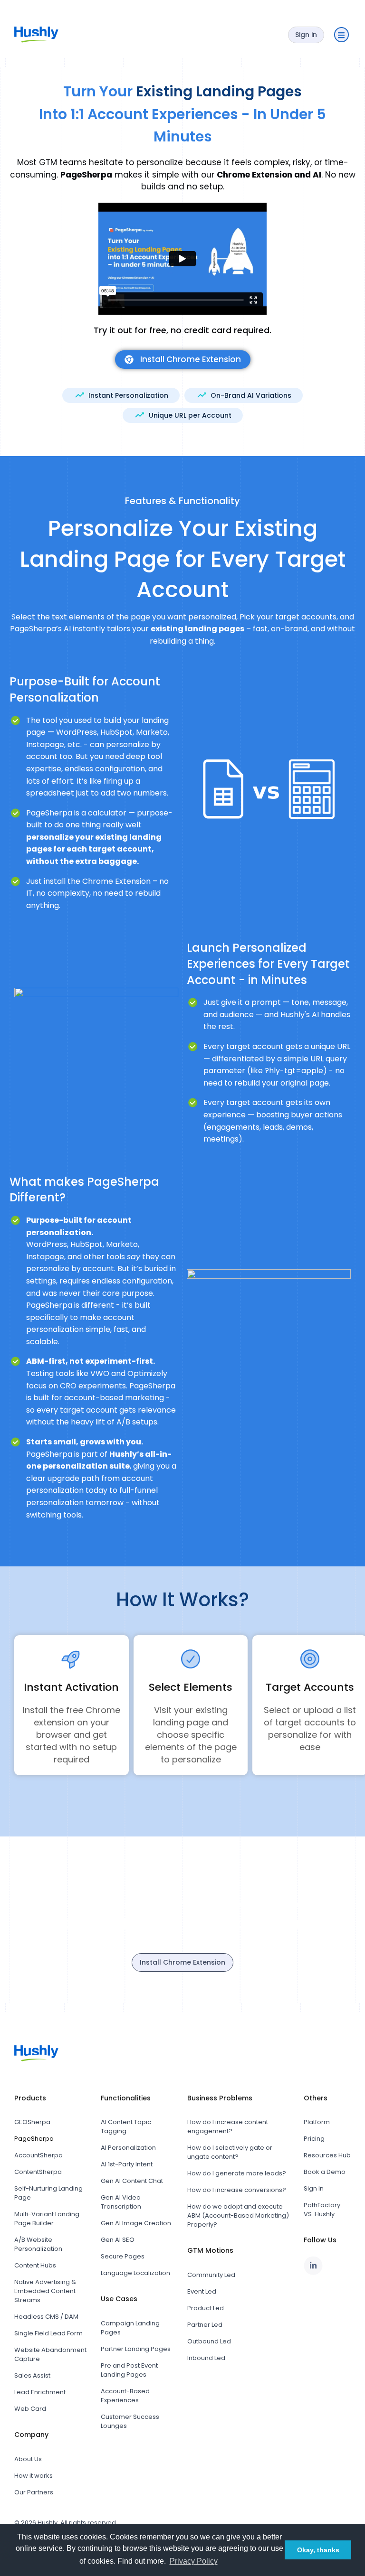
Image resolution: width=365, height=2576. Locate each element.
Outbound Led (209, 2341)
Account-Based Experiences (125, 2396)
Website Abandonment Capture (50, 2354)
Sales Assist (32, 2375)
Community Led (211, 2275)
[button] (341, 35)
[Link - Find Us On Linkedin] (313, 2266)
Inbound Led (206, 2358)
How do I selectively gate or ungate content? (230, 2152)
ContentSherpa (38, 2172)
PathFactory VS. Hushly (322, 2210)
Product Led (206, 2308)
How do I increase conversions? (237, 2190)
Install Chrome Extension (182, 1962)
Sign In (314, 2188)
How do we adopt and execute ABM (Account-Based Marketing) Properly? (238, 2215)
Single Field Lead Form (48, 2333)
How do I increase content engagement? (228, 2126)
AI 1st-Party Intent (127, 2164)
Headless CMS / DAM (46, 2317)
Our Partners (34, 2492)
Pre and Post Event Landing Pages (129, 2370)
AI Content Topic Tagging (126, 2126)
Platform (317, 2122)
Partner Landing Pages (136, 2349)
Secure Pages (123, 2256)
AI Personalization (128, 2148)
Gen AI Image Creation (136, 2223)
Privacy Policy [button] (194, 2561)
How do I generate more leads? (237, 2173)
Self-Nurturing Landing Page (48, 2193)
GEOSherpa (32, 2122)
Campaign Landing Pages (130, 2328)
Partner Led (205, 2325)
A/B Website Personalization (38, 2244)
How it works (34, 2476)
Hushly (48, 2523)
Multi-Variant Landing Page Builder (47, 2219)
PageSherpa (34, 2139)
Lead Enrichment (40, 2392)
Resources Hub (327, 2155)
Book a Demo (325, 2172)
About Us (28, 2459)
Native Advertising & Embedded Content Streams (45, 2291)
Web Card (30, 2409)
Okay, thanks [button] (318, 2550)
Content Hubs (35, 2265)
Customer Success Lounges (130, 2421)
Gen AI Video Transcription (121, 2202)
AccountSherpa (38, 2155)
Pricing (314, 2139)
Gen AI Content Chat (132, 2181)
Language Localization (135, 2273)
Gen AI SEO (118, 2240)
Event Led (202, 2291)
